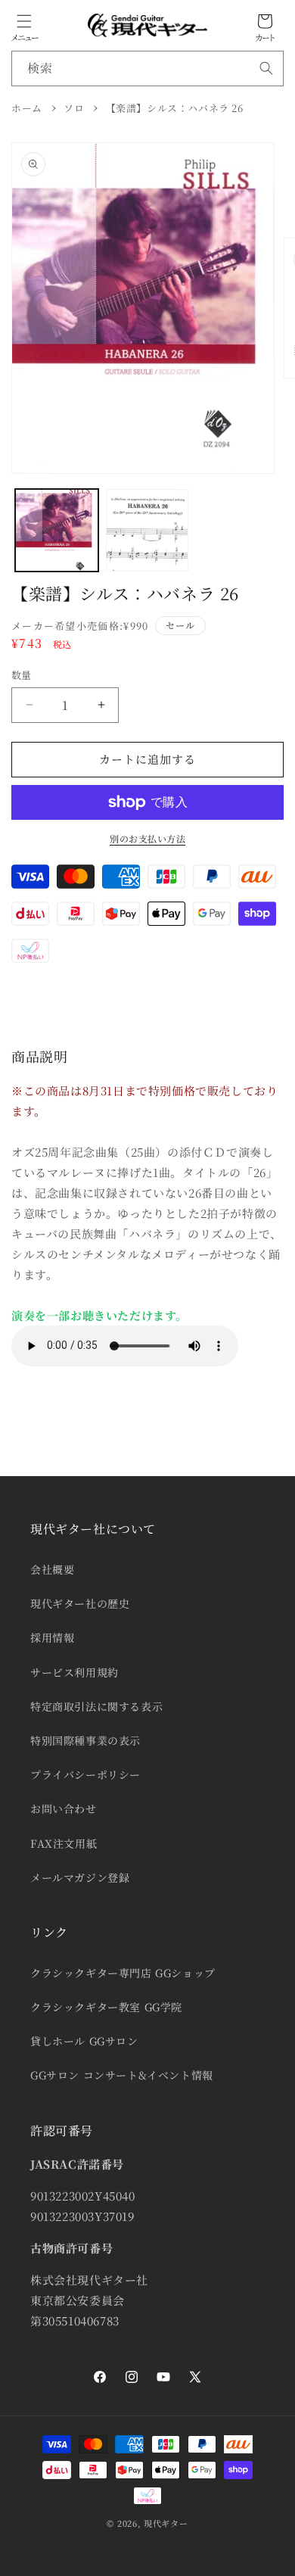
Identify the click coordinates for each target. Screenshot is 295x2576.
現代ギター (166, 2523)
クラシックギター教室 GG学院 (106, 2007)
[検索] (266, 68)
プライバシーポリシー (85, 1774)
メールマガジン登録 (80, 1877)
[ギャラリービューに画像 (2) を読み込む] (147, 531)
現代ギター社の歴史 (80, 1603)
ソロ (74, 108)
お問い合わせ (64, 1808)
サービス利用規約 (75, 1672)
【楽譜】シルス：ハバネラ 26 (175, 108)
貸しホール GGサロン (84, 2041)
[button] (24, 21)
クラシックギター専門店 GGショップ (123, 1973)
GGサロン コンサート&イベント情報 (122, 2075)
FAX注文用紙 (64, 1843)
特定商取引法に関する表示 (96, 1706)
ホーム (27, 108)
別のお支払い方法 (147, 838)
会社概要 (52, 1569)
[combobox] (147, 69)
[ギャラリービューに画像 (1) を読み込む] (57, 531)
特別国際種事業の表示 (85, 1740)
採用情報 (52, 1637)
